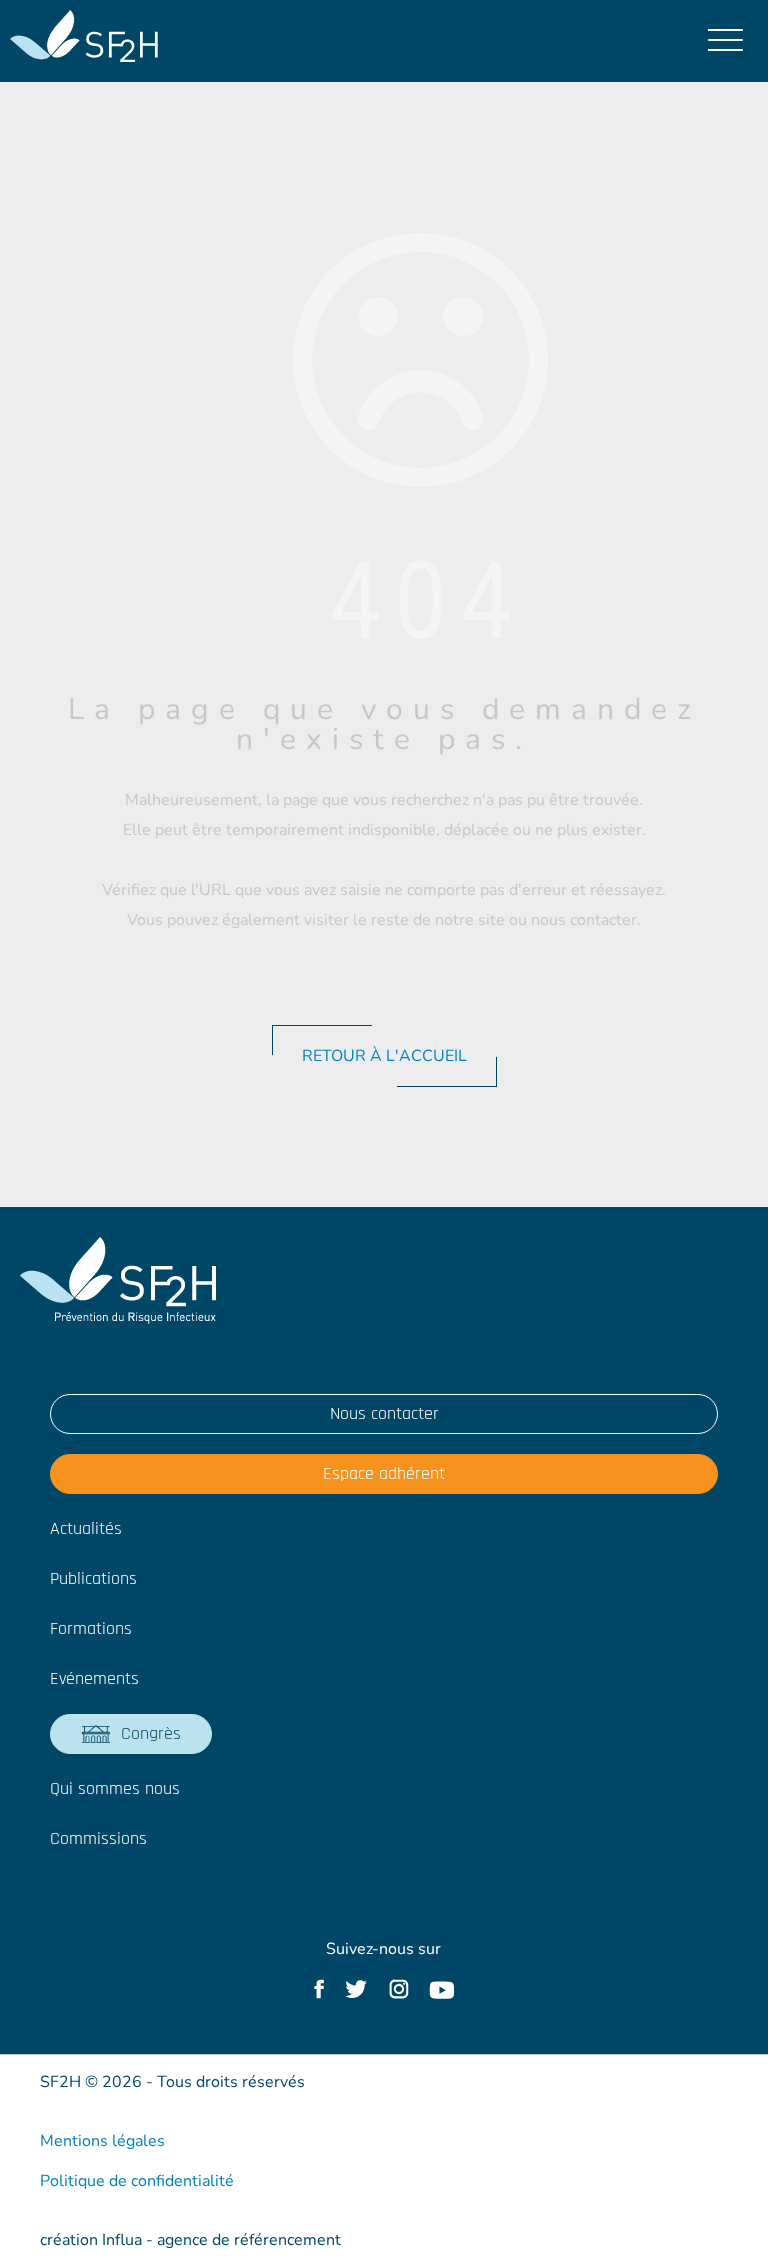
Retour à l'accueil (384, 1056)
